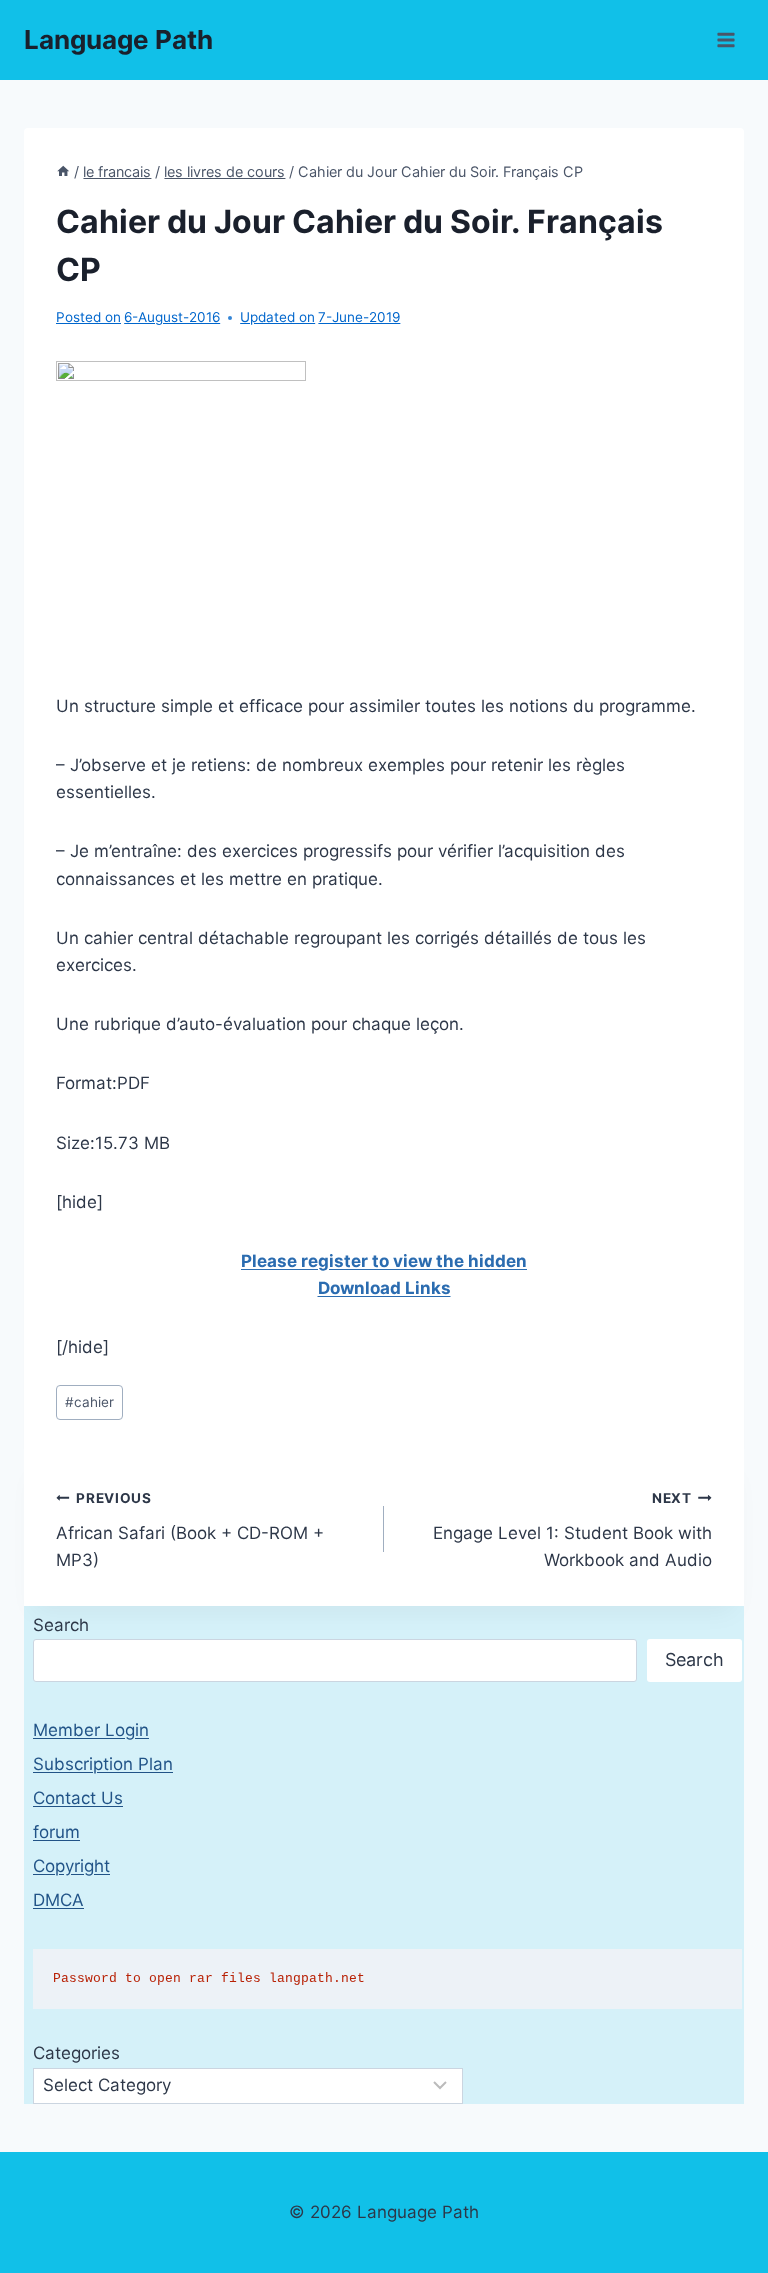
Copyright (71, 1866)
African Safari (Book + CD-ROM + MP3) (190, 1530)
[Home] (63, 171)
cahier (89, 1402)
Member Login (91, 1730)
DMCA (58, 1900)
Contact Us (78, 1798)
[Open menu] (725, 39)
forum (56, 1832)
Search (61, 1625)
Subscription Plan (103, 1764)
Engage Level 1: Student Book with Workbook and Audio (572, 1530)
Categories (76, 2053)
